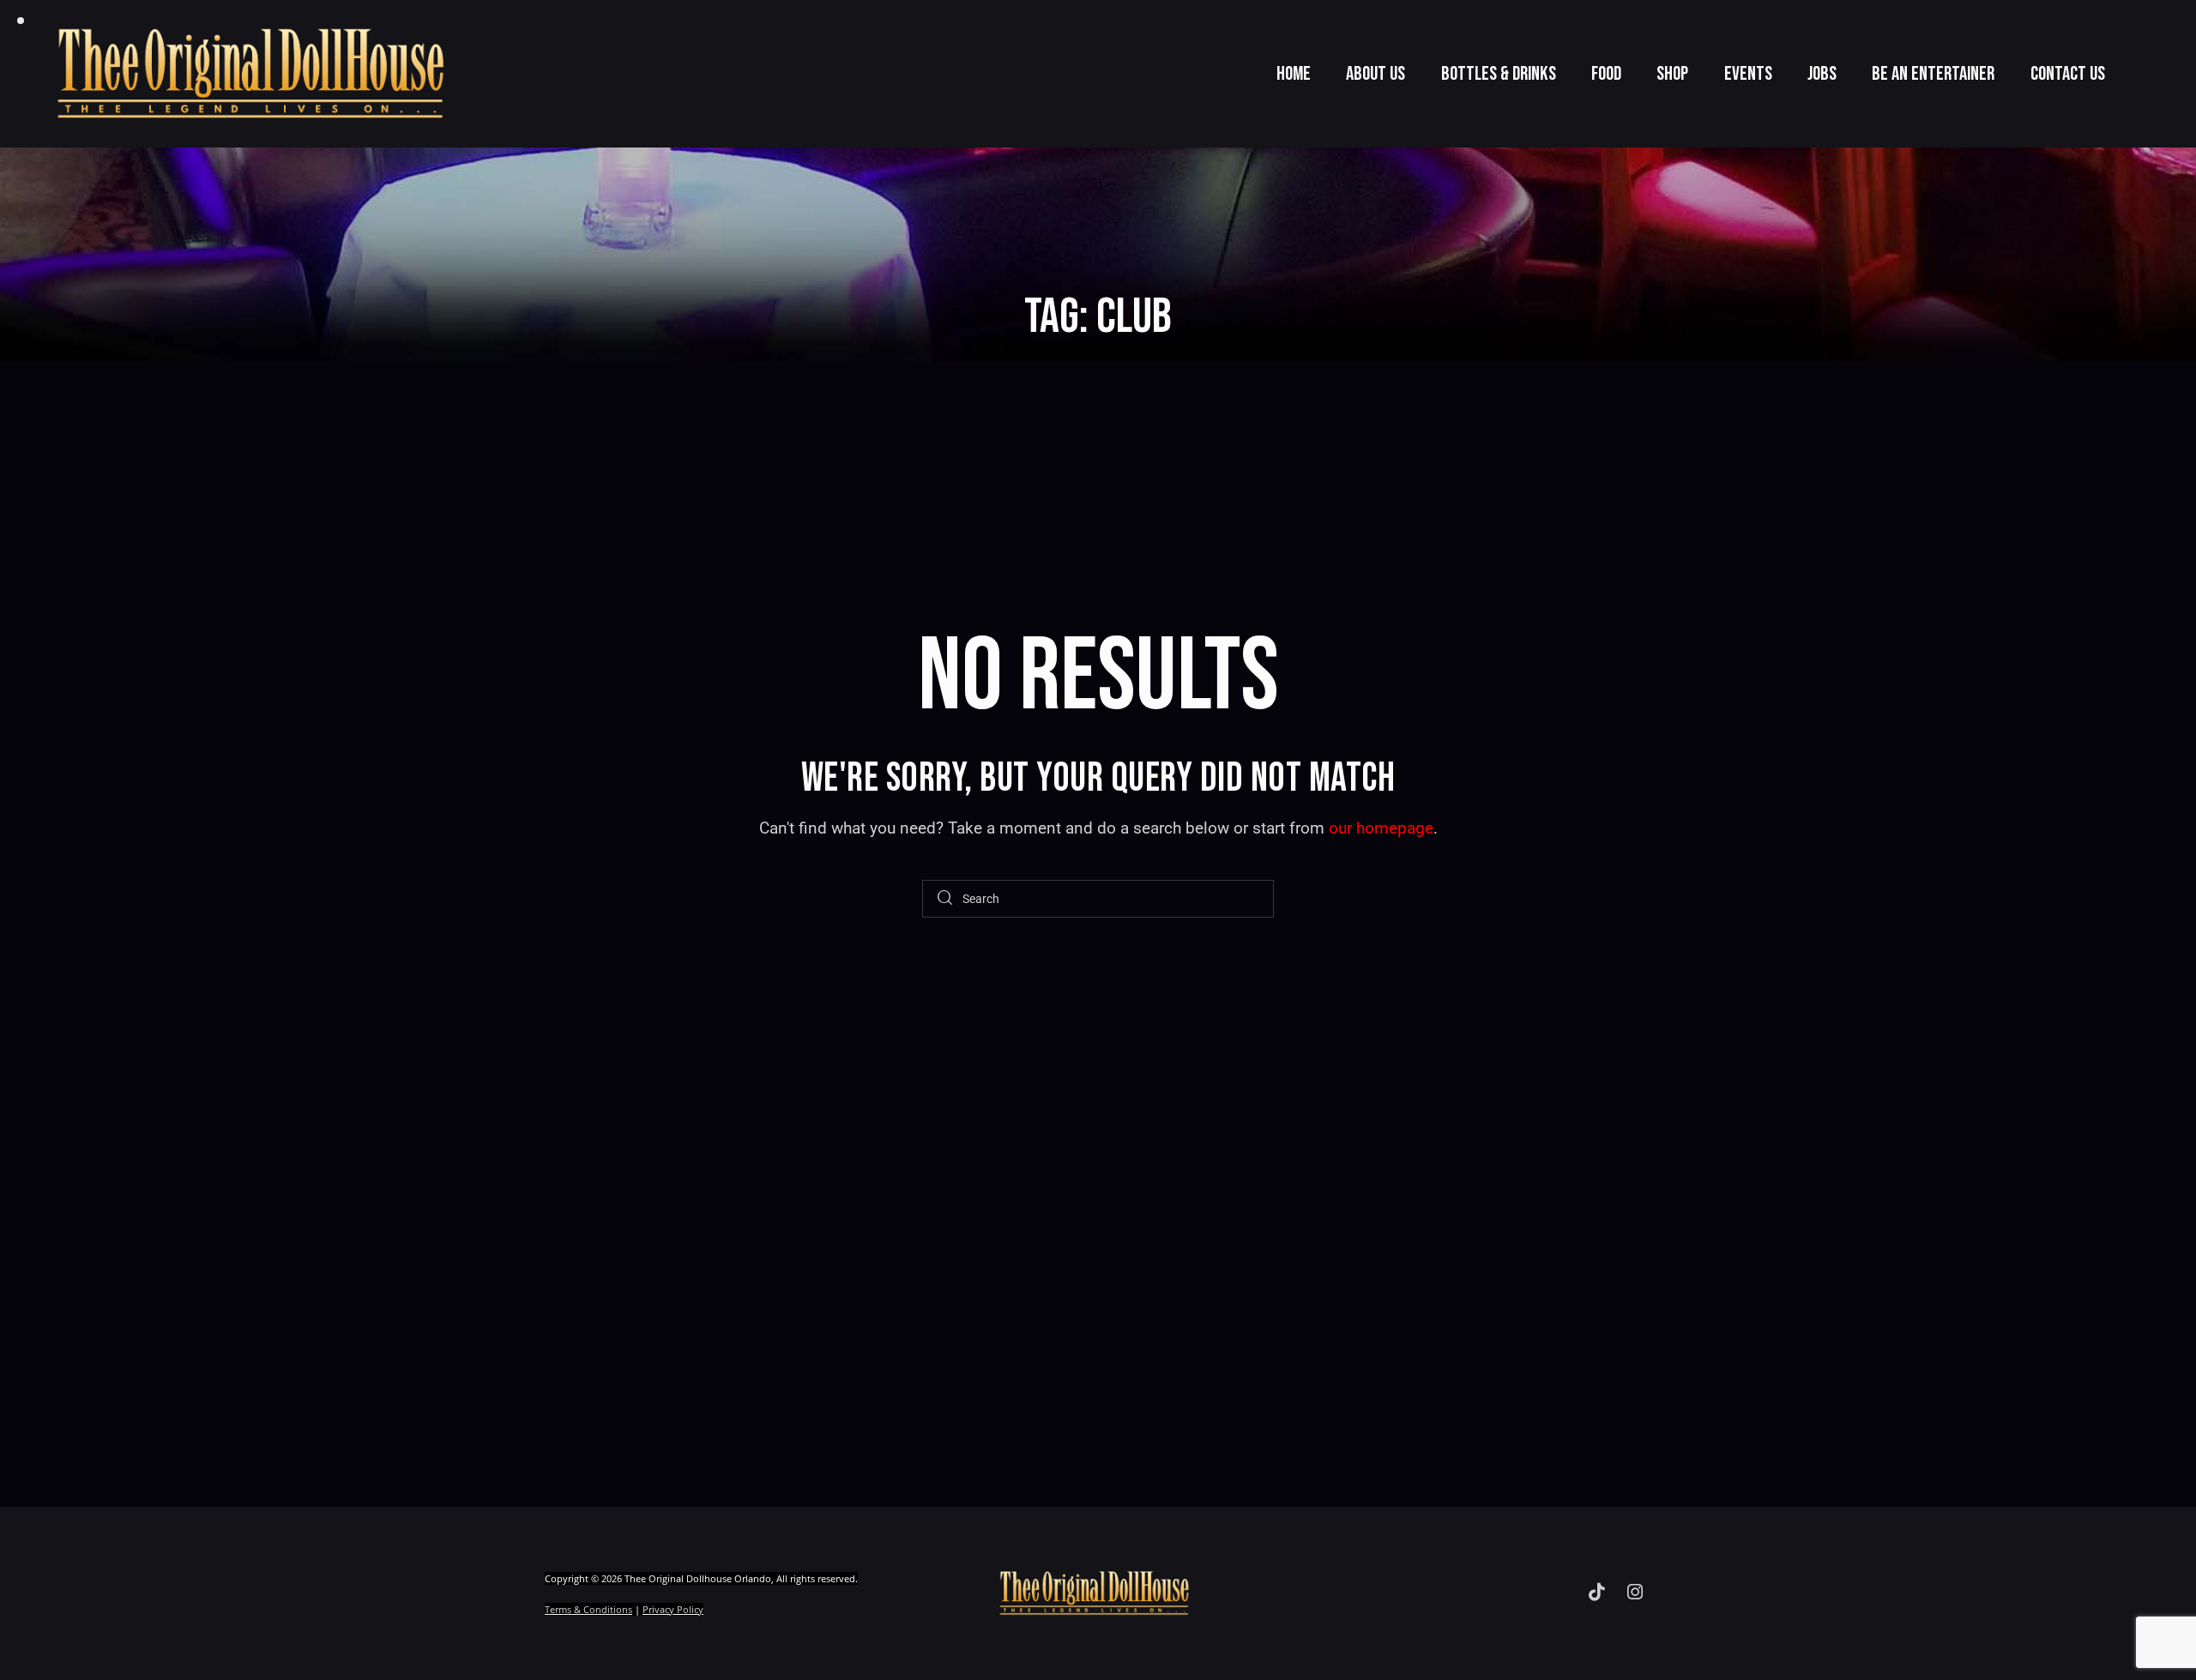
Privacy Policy (673, 1609)
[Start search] (945, 899)
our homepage (1381, 828)
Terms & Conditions (588, 1609)
